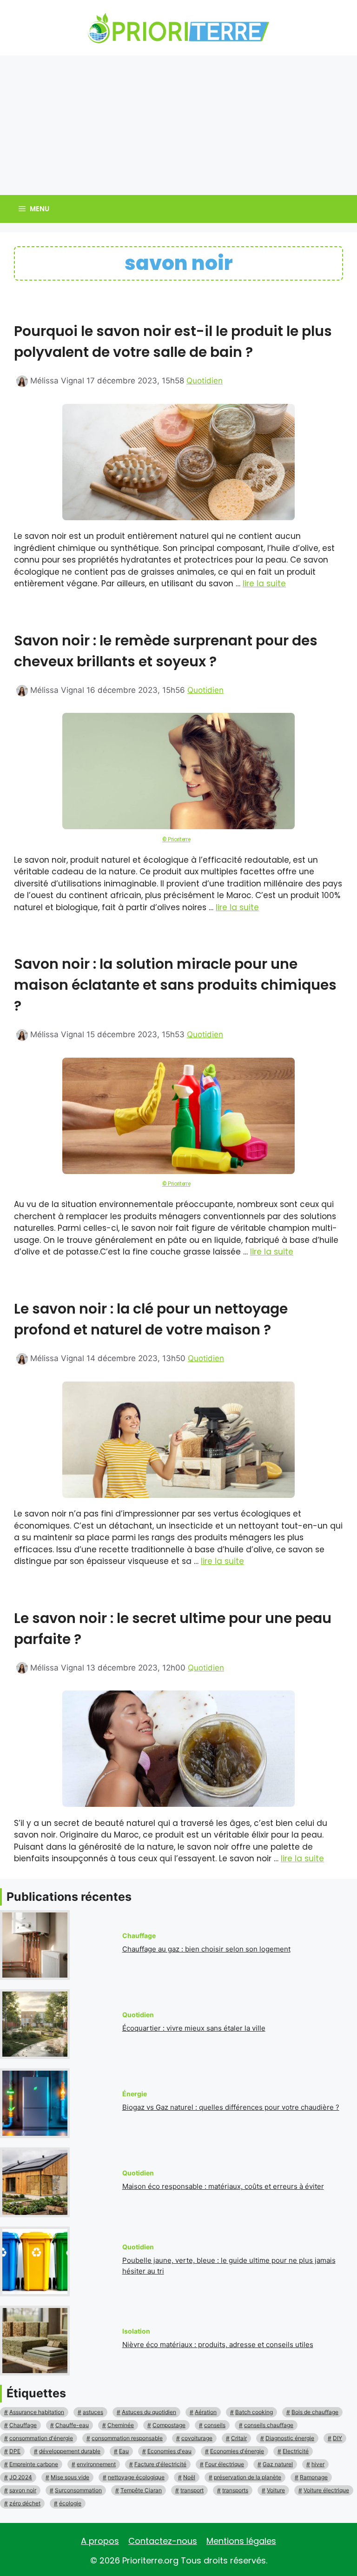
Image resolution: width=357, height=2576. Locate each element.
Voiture (276, 2490)
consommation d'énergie (41, 2438)
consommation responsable (127, 2438)
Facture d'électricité (160, 2464)
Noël (189, 2477)
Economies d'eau (169, 2451)
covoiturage (197, 2438)
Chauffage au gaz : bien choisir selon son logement (206, 1949)
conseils (215, 2425)
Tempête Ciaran (141, 2490)
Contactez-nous (163, 2541)
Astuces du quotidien (149, 2412)
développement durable (70, 2451)
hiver (318, 2464)
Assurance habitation (37, 2412)
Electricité (296, 2451)
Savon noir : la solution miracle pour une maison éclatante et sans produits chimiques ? (175, 985)
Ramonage (314, 2477)
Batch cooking (254, 2412)
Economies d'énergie (237, 2451)
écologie (70, 2503)
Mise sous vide (70, 2477)
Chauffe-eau (72, 2425)
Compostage (169, 2425)
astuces (93, 2412)
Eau (124, 2451)
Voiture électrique (326, 2490)
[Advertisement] (178, 125)
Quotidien (205, 381)
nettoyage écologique (136, 2477)
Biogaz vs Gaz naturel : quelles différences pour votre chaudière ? (231, 2107)
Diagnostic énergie (290, 2438)
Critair (239, 2438)
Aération (206, 2412)
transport (192, 2490)
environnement (96, 2464)
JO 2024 (21, 2477)
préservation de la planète (248, 2477)
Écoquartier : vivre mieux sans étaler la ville (194, 2028)
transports (235, 2490)
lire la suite (264, 584)
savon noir (23, 2490)
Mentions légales (241, 2541)
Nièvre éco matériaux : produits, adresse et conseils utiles (218, 2345)
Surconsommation (78, 2490)
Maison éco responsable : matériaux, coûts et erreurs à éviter (223, 2186)
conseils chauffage (269, 2425)
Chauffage (23, 2425)
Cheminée (121, 2425)
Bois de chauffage (315, 2412)
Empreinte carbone (34, 2464)
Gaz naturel (278, 2464)
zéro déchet (25, 2503)
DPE (15, 2451)
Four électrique (225, 2464)
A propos (100, 2541)
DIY (337, 2438)
